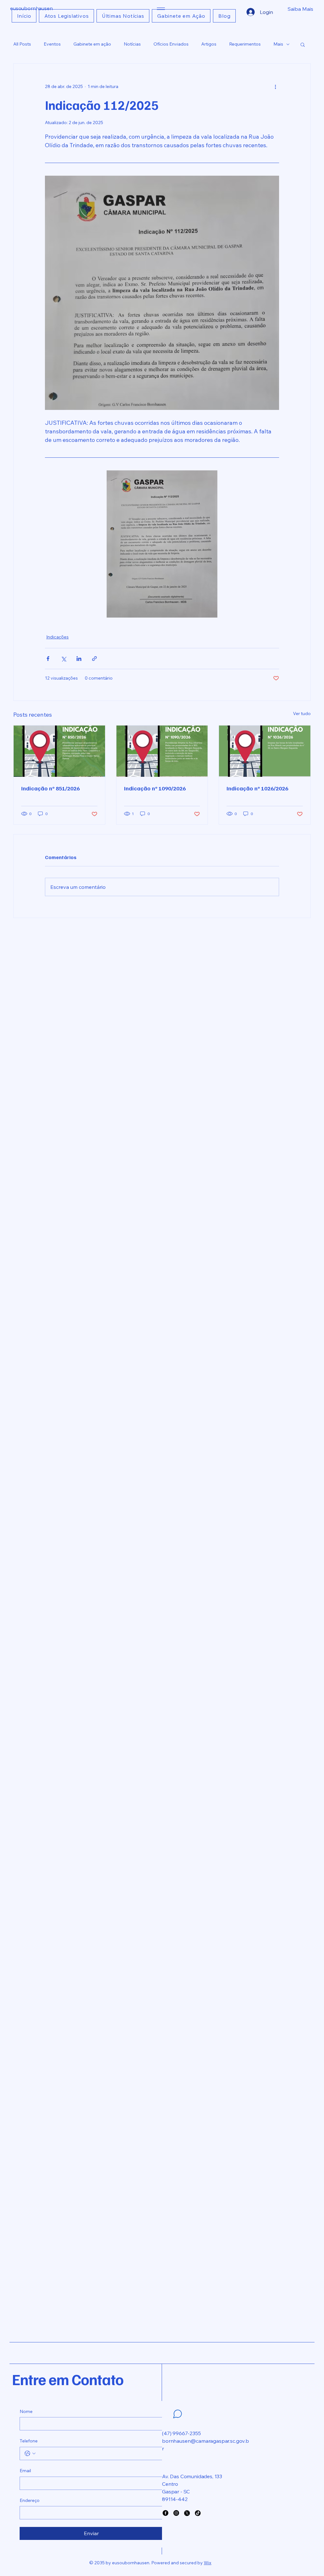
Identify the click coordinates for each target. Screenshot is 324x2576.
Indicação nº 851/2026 (50, 788)
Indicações (57, 637)
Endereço (30, 2500)
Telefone (29, 2441)
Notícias (132, 44)
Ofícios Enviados (171, 44)
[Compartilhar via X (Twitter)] (63, 659)
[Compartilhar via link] (94, 659)
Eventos (52, 44)
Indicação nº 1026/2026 (257, 788)
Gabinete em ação (92, 44)
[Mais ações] (275, 86)
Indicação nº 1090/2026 (155, 788)
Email (25, 2471)
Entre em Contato (68, 2379)
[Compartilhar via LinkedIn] (79, 659)
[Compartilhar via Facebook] (48, 659)
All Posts (22, 44)
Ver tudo (302, 713)
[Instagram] (176, 2513)
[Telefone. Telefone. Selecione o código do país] (30, 2453)
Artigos (209, 44)
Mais (278, 44)
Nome (26, 2411)
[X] (187, 2513)
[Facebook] (165, 2513)
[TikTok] (198, 2513)
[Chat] (178, 2414)
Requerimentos (245, 44)
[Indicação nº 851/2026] (59, 751)
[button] (281, 9)
